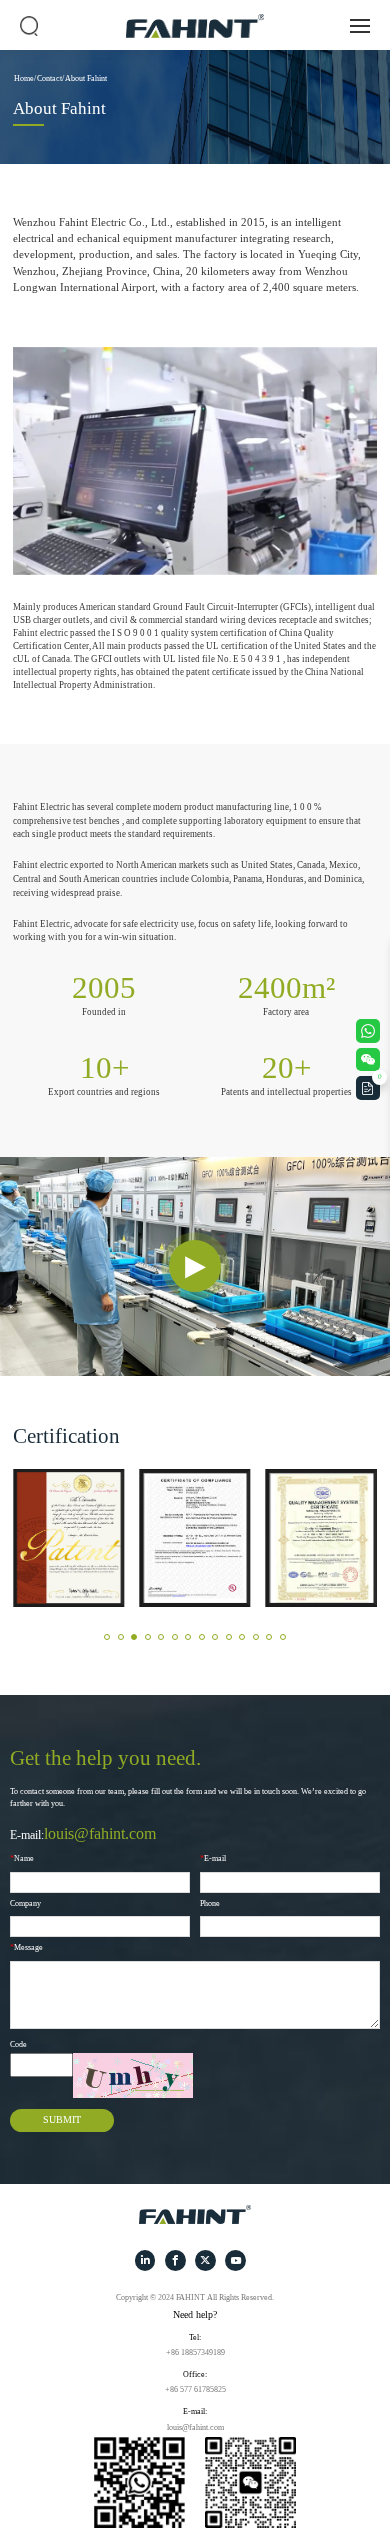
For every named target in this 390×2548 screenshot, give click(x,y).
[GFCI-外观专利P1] (68, 1538)
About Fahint (86, 78)
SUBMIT (62, 2119)
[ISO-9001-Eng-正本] (321, 1538)
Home (24, 78)
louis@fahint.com (100, 1833)
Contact (49, 78)
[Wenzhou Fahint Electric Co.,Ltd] (195, 2214)
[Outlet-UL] (194, 1538)
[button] (107, 1637)
